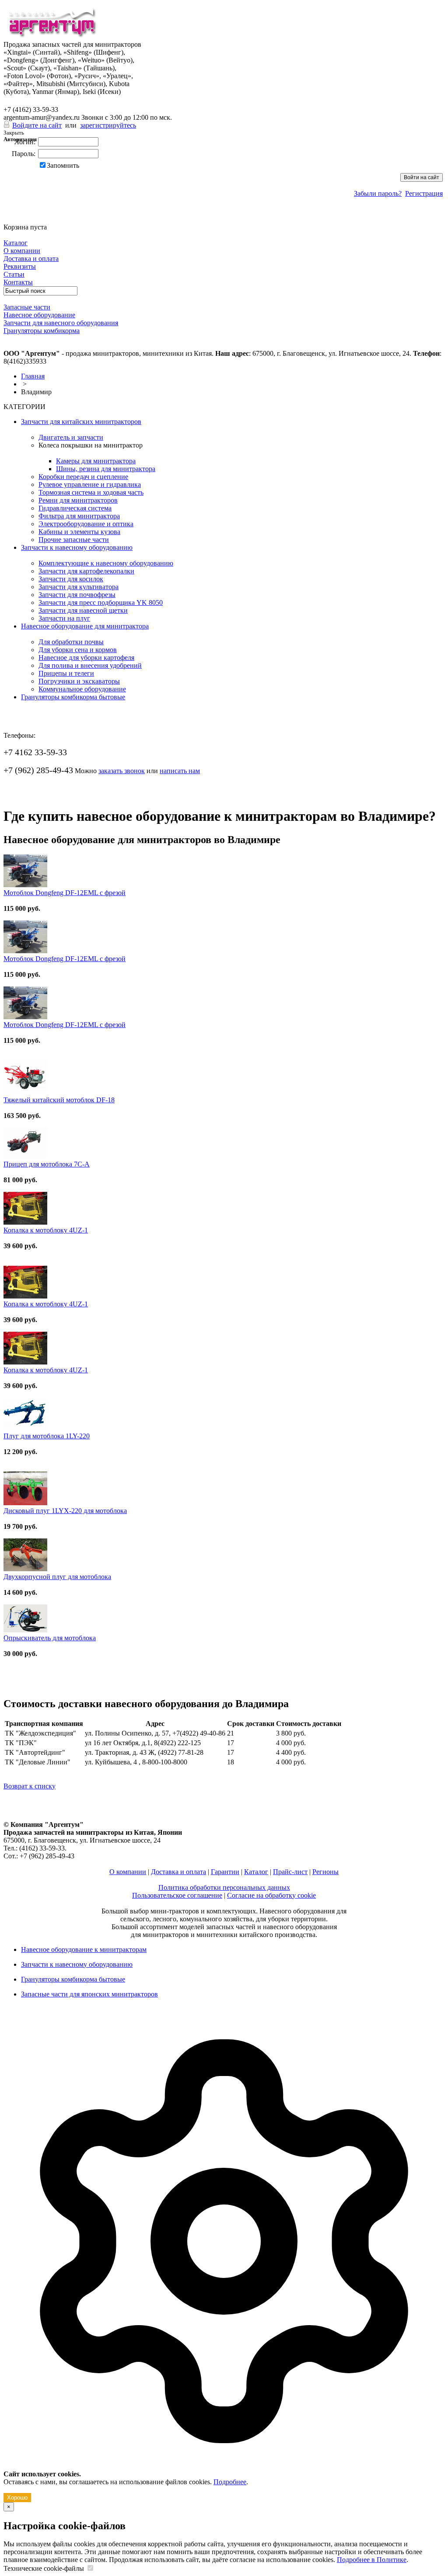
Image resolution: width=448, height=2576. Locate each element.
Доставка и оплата (178, 1872)
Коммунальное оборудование (82, 689)
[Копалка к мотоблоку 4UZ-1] (25, 1222)
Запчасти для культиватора (79, 587)
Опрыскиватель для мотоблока (50, 1638)
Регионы (325, 1872)
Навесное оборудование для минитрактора (85, 626)
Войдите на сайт (37, 125)
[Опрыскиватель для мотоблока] (25, 1630)
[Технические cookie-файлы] (90, 2568)
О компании (128, 1872)
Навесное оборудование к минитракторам (84, 1949)
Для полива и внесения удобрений (90, 665)
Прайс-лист (290, 1872)
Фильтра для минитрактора (79, 516)
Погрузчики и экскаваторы (79, 681)
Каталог (256, 1872)
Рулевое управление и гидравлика (90, 484)
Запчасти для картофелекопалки (86, 571)
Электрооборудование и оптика (86, 524)
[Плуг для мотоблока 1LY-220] (25, 1428)
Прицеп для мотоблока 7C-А (47, 1164)
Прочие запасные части (74, 540)
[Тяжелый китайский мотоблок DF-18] (25, 1092)
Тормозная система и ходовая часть (91, 492)
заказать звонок (122, 771)
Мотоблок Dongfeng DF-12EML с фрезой (65, 893)
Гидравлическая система (75, 508)
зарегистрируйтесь (108, 125)
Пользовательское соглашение (177, 1895)
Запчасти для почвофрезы (77, 595)
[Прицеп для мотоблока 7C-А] (25, 1156)
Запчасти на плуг (64, 618)
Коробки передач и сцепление (83, 477)
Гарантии (225, 1872)
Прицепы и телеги (66, 673)
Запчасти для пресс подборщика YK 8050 (101, 602)
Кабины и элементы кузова (79, 532)
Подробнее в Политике (372, 2560)
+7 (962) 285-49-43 (38, 101)
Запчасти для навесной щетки (83, 610)
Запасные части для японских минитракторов (89, 1994)
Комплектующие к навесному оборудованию (106, 563)
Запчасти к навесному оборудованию (77, 547)
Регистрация (424, 193)
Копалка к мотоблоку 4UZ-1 (46, 1230)
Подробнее (230, 2482)
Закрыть (14, 133)
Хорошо (17, 2498)
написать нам (180, 771)
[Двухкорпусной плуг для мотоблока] (25, 1569)
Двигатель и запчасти (71, 437)
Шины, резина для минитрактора (106, 469)
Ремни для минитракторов (78, 500)
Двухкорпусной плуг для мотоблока (57, 1577)
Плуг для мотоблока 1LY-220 (47, 1436)
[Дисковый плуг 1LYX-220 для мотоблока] (25, 1503)
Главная (33, 376)
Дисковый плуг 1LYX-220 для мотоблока (65, 1511)
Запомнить (63, 165)
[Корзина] (9, 219)
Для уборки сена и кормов (78, 650)
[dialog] (224, 2258)
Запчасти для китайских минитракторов (81, 422)
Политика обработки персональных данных (224, 1887)
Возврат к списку (30, 1786)
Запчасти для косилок (71, 579)
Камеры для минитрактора (96, 461)
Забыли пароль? (378, 193)
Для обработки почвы (71, 642)
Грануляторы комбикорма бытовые (73, 697)
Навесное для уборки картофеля (86, 658)
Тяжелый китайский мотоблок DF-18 (59, 1100)
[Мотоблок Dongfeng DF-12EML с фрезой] (25, 885)
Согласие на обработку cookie (271, 1895)
